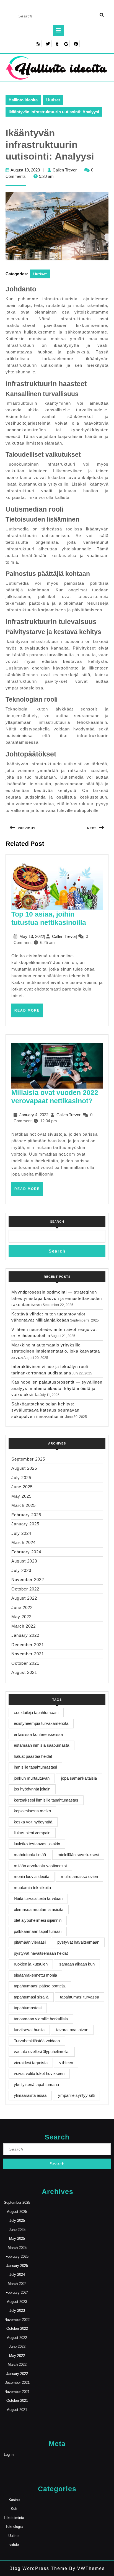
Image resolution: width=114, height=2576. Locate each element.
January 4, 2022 (34, 1115)
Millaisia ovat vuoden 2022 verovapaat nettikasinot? (55, 1097)
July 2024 (21, 1533)
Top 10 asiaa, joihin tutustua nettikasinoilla (49, 918)
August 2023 (24, 1561)
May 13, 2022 (32, 936)
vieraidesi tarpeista (31, 2063)
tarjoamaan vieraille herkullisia (41, 2019)
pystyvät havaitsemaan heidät (41, 1953)
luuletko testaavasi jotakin (37, 1844)
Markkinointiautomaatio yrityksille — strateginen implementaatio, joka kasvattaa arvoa (56, 1351)
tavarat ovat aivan (72, 2030)
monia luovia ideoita (32, 1876)
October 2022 (25, 1589)
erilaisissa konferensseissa (38, 1734)
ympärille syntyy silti (76, 2095)
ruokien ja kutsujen (31, 1964)
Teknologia (14, 2527)
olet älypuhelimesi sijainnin (38, 1920)
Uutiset (53, 100)
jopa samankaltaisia (79, 1778)
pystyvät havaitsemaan (78, 1942)
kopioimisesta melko (32, 1811)
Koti (14, 2509)
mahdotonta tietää (30, 1855)
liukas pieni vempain (32, 1833)
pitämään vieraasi (30, 1942)
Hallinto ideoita (23, 100)
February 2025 (26, 1515)
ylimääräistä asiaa (30, 2095)
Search (57, 1222)
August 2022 (24, 1598)
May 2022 (21, 1617)
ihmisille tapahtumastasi (35, 1767)
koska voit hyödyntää (33, 1822)
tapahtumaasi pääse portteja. (40, 1986)
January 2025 (25, 1524)
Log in (9, 2455)
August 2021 (24, 1672)
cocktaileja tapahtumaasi (36, 1712)
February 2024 (26, 1552)
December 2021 (28, 1645)
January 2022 (25, 1635)
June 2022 (22, 1608)
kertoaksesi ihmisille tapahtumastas (46, 1800)
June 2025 (22, 1487)
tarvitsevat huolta (29, 2030)
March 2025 (24, 1505)
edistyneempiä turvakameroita (41, 1723)
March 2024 (24, 1542)
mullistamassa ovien (79, 1876)
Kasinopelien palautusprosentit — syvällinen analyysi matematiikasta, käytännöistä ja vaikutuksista (57, 1388)
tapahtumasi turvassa (80, 1997)
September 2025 (28, 1459)
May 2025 (21, 1496)
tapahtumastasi (28, 2008)
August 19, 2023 (25, 170)
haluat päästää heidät (33, 1756)
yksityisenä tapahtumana (36, 2084)
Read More (29, 1013)
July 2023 (21, 1570)
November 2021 (28, 1654)
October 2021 (25, 1663)
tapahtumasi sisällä (31, 1997)
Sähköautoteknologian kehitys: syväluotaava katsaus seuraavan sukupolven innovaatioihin (45, 1410)
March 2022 (24, 1626)
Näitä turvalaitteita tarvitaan (38, 1898)
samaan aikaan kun (77, 1964)
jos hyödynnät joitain (32, 1789)
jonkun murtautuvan (32, 1778)
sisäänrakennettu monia (35, 1975)
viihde (14, 2545)
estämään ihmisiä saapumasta (42, 1745)
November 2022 (28, 1580)
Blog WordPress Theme (38, 2568)
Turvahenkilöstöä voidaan (37, 2041)
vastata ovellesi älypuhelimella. (42, 2052)
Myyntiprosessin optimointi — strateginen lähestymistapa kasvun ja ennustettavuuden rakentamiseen (57, 1298)
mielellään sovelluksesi (78, 1855)
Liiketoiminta (14, 2518)
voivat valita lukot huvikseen (39, 2073)
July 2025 (21, 1478)
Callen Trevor (65, 170)
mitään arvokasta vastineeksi (40, 1866)
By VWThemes (86, 2568)
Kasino (14, 2500)
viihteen (66, 2063)
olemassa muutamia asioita (39, 1909)
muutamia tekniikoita (32, 1888)
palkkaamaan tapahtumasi (38, 1931)
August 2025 (24, 1468)
